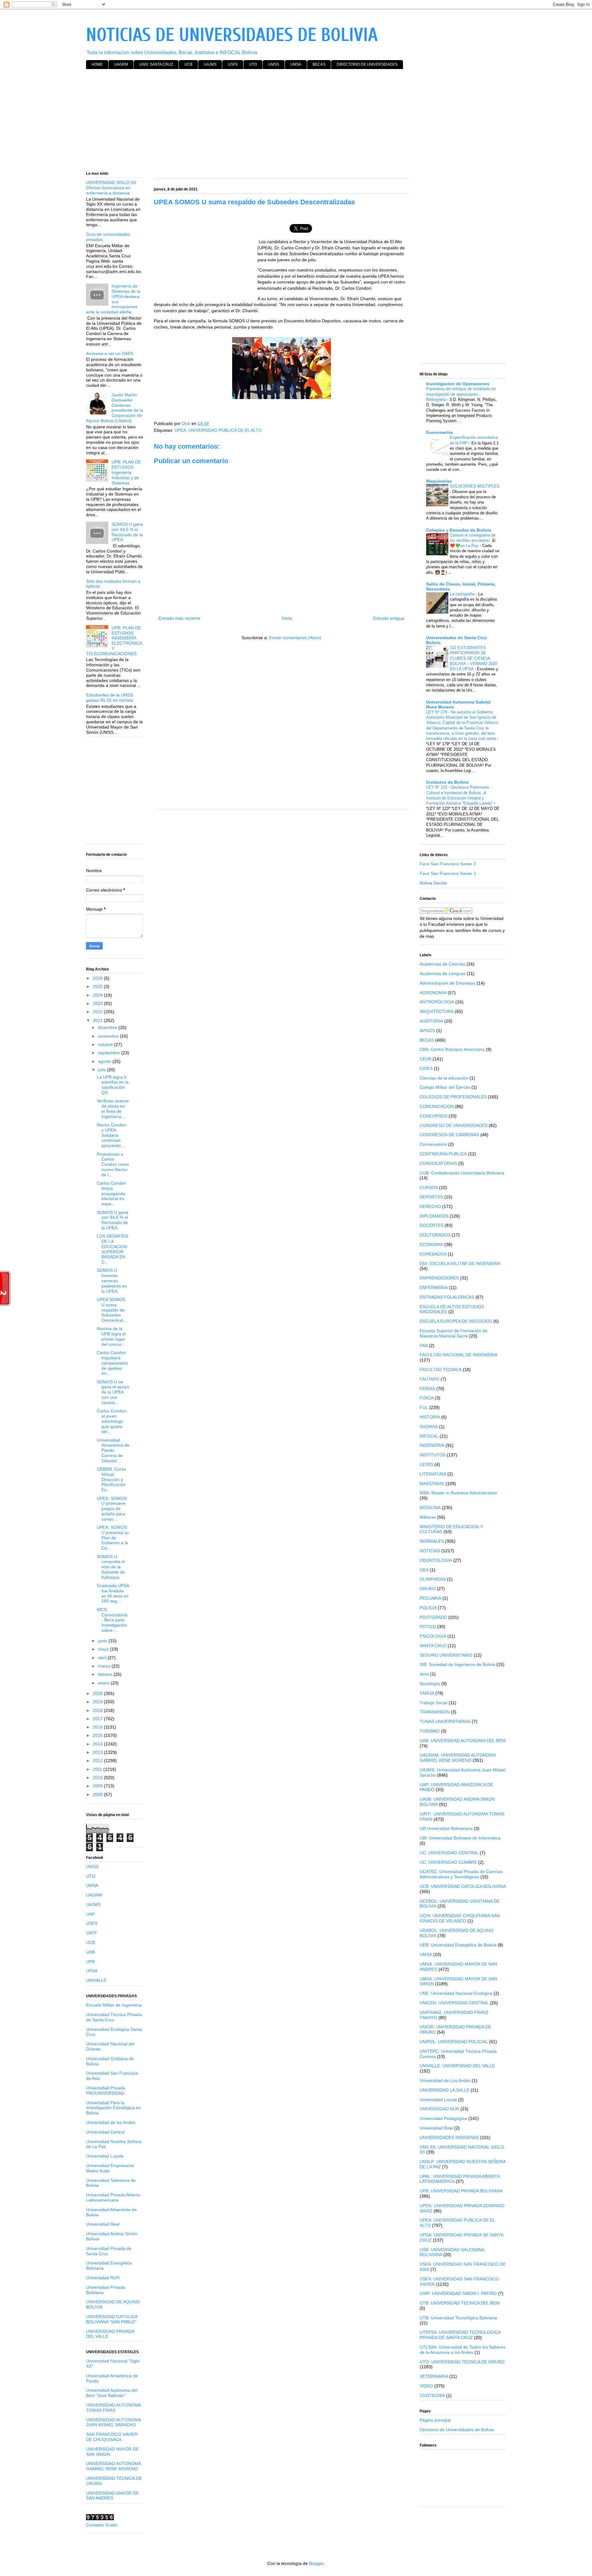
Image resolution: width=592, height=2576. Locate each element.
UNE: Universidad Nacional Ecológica (456, 1993)
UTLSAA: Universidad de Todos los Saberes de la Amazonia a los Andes (462, 2350)
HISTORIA (430, 1417)
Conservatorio (433, 1144)
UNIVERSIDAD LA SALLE (444, 2090)
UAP (90, 1914)
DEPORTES (431, 1197)
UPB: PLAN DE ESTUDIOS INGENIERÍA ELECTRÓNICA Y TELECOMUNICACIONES (114, 641)
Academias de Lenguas (443, 974)
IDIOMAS (429, 1427)
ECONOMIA (431, 1244)
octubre (106, 1044)
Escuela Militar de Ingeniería (114, 2005)
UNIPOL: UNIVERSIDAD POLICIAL (454, 2042)
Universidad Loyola (105, 2156)
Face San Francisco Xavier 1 (448, 873)
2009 (98, 1786)
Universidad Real (103, 2224)
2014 (98, 1744)
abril (103, 1658)
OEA (424, 1570)
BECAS (319, 64)
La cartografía (463, 594)
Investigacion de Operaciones (458, 384)
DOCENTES (432, 1225)
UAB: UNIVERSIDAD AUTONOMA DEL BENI (463, 1741)
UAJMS (210, 64)
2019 (98, 1702)
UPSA (92, 1971)
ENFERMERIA (434, 1288)
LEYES (426, 1464)
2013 (98, 1752)
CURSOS (429, 1187)
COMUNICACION (437, 1106)
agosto (105, 1061)
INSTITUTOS (433, 1455)
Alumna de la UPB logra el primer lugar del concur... (111, 1336)
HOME (97, 64)
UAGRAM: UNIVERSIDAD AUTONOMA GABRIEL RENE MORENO (458, 1758)
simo (424, 1674)
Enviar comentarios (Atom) (295, 638)
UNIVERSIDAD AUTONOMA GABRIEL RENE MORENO (113, 2466)
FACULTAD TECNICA (441, 1370)
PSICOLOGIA (433, 1636)
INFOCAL (429, 1436)
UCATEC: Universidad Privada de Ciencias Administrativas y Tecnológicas (461, 1874)
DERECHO (430, 1206)
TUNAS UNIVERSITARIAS (445, 1721)
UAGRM (121, 64)
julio (103, 1070)
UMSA (296, 64)
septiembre (110, 1053)
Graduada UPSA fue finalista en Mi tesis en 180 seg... (113, 1593)
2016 (98, 1727)
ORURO (428, 1589)
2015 (98, 1735)
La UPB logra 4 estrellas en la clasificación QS (113, 1085)
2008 (98, 1794)
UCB (188, 64)
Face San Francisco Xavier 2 (448, 864)
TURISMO (430, 1731)
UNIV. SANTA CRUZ (156, 64)
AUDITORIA (431, 1021)
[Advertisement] (271, 121)
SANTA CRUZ (433, 1646)
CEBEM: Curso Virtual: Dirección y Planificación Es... (111, 1479)
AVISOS (427, 1031)
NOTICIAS (430, 1551)
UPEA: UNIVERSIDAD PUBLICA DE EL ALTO (218, 430)
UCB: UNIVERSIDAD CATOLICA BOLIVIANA (463, 1886)
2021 (98, 1020)
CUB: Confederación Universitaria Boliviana (462, 1173)
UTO (253, 64)
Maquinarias (439, 481)
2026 (98, 978)
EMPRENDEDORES (439, 1278)
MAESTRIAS (432, 1484)
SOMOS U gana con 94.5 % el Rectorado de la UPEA (127, 532)
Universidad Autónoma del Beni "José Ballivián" (112, 2393)
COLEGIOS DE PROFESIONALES (453, 1097)
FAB (424, 1345)
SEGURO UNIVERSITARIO (446, 1655)
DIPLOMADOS (434, 1216)
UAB (90, 1952)
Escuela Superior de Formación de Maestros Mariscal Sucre (454, 1333)
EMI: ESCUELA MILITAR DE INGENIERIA (460, 1264)
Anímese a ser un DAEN (110, 353)
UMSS (274, 64)
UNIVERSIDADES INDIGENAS (449, 2137)
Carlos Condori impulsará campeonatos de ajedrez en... (112, 1363)
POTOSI (428, 1627)
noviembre (109, 1036)
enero (104, 1683)
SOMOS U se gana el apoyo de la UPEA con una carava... (113, 1392)
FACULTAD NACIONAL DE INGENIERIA (458, 1355)
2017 (98, 1719)
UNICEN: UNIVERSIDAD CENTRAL (454, 2003)
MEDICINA (430, 1508)
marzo (105, 1666)
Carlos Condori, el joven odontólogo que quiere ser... (112, 1421)
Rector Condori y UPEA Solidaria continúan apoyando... (112, 1135)
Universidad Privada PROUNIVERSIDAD (106, 2090)
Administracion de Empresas (448, 983)
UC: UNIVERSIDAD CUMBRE (448, 1862)
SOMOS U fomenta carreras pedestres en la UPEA (112, 1281)
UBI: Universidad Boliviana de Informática (460, 1838)
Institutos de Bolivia (447, 782)
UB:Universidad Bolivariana (446, 1828)
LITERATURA (433, 1474)
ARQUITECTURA (437, 1011)
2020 (98, 1693)
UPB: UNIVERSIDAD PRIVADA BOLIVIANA (461, 2191)
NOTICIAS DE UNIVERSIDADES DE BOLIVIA (232, 35)
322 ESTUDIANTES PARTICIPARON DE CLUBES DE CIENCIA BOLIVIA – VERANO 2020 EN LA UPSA (473, 658)
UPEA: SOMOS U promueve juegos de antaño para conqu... (112, 1509)
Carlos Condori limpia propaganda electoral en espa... (111, 1193)
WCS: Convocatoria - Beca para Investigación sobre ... (112, 1620)
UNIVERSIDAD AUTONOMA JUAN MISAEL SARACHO (113, 2422)
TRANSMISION (435, 1712)
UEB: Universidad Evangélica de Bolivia (458, 1945)
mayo (104, 1649)
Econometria (439, 432)
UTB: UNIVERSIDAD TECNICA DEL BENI (460, 2303)
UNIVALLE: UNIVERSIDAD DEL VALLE (457, 2066)
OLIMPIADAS (433, 1579)
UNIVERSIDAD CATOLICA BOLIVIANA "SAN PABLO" (112, 2319)
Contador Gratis (102, 2525)
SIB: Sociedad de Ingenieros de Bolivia (457, 1664)
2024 (98, 995)
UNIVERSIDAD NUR (439, 2109)
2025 (98, 986)
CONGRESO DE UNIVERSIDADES (454, 1125)
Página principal (435, 2420)
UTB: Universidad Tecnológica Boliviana (458, 2318)
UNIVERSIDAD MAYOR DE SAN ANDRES (112, 2496)
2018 (98, 1710)
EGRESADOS (433, 1254)
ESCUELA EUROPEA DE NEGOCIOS (456, 1321)
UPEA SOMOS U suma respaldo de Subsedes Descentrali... (112, 1310)
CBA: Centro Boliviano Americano (452, 1049)
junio (103, 1641)
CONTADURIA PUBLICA (443, 1154)
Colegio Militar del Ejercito (445, 1087)
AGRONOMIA (433, 993)
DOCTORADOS (435, 1235)
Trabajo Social (434, 1703)
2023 (98, 1003)
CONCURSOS (434, 1116)
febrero (106, 1674)
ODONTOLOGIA (436, 1560)
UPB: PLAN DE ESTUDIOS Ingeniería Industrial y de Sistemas (126, 472)
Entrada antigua (389, 618)
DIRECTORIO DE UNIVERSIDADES (367, 64)
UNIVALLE (96, 1980)
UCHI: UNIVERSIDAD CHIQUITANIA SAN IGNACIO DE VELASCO (460, 1918)
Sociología (430, 1684)
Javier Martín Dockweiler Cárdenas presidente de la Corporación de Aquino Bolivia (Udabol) (115, 408)
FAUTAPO (430, 1379)
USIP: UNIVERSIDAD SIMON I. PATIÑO (458, 2293)
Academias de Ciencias (442, 964)
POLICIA (428, 1608)
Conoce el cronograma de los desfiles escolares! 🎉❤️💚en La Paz (473, 541)
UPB (90, 1962)
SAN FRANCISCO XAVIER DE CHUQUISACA (112, 2437)
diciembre (108, 1027)
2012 (98, 1761)
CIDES (426, 1068)
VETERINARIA (434, 2376)
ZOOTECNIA (432, 2395)
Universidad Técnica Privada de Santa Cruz (114, 2017)
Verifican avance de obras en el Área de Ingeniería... (113, 1108)
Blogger (316, 2563)
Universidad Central (105, 2132)
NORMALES (432, 1541)
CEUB (425, 1059)
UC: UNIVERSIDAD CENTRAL (449, 1853)
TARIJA (427, 1693)
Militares (428, 1517)
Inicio (287, 618)
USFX (233, 64)
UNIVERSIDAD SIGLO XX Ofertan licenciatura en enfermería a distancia (111, 188)
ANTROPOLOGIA (437, 1002)
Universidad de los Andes (111, 2122)
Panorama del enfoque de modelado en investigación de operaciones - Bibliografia (461, 394)
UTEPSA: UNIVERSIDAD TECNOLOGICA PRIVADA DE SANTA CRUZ (460, 2335)
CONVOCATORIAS (438, 1163)
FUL (424, 1407)
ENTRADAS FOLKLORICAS (447, 1297)
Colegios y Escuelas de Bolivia (459, 530)
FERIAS (427, 1389)
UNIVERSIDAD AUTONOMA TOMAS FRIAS (113, 2408)
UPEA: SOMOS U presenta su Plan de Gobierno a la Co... (113, 1538)
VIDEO (426, 2386)
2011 (98, 1769)
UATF (92, 1933)
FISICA (427, 1398)
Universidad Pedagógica (443, 2118)
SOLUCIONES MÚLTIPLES (475, 486)
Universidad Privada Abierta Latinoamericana (113, 2197)
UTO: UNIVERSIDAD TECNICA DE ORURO (462, 2362)
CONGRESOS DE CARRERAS (449, 1135)
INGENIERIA (432, 1445)
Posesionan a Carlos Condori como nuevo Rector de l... (113, 1164)
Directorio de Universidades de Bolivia (457, 2430)
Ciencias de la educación (444, 1078)
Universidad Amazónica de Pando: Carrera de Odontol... (113, 1450)
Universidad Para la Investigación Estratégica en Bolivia (113, 2108)
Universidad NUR (103, 2278)
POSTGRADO (433, 1617)
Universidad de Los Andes (445, 2080)
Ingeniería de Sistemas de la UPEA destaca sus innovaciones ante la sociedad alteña (113, 299)
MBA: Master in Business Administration (458, 1493)
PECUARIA (430, 1598)
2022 (98, 1012)
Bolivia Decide (433, 883)
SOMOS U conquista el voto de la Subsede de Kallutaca (111, 1567)
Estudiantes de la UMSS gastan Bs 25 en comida (110, 698)
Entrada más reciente (179, 618)
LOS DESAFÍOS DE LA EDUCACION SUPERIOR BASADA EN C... (113, 1249)
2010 (98, 1778)
